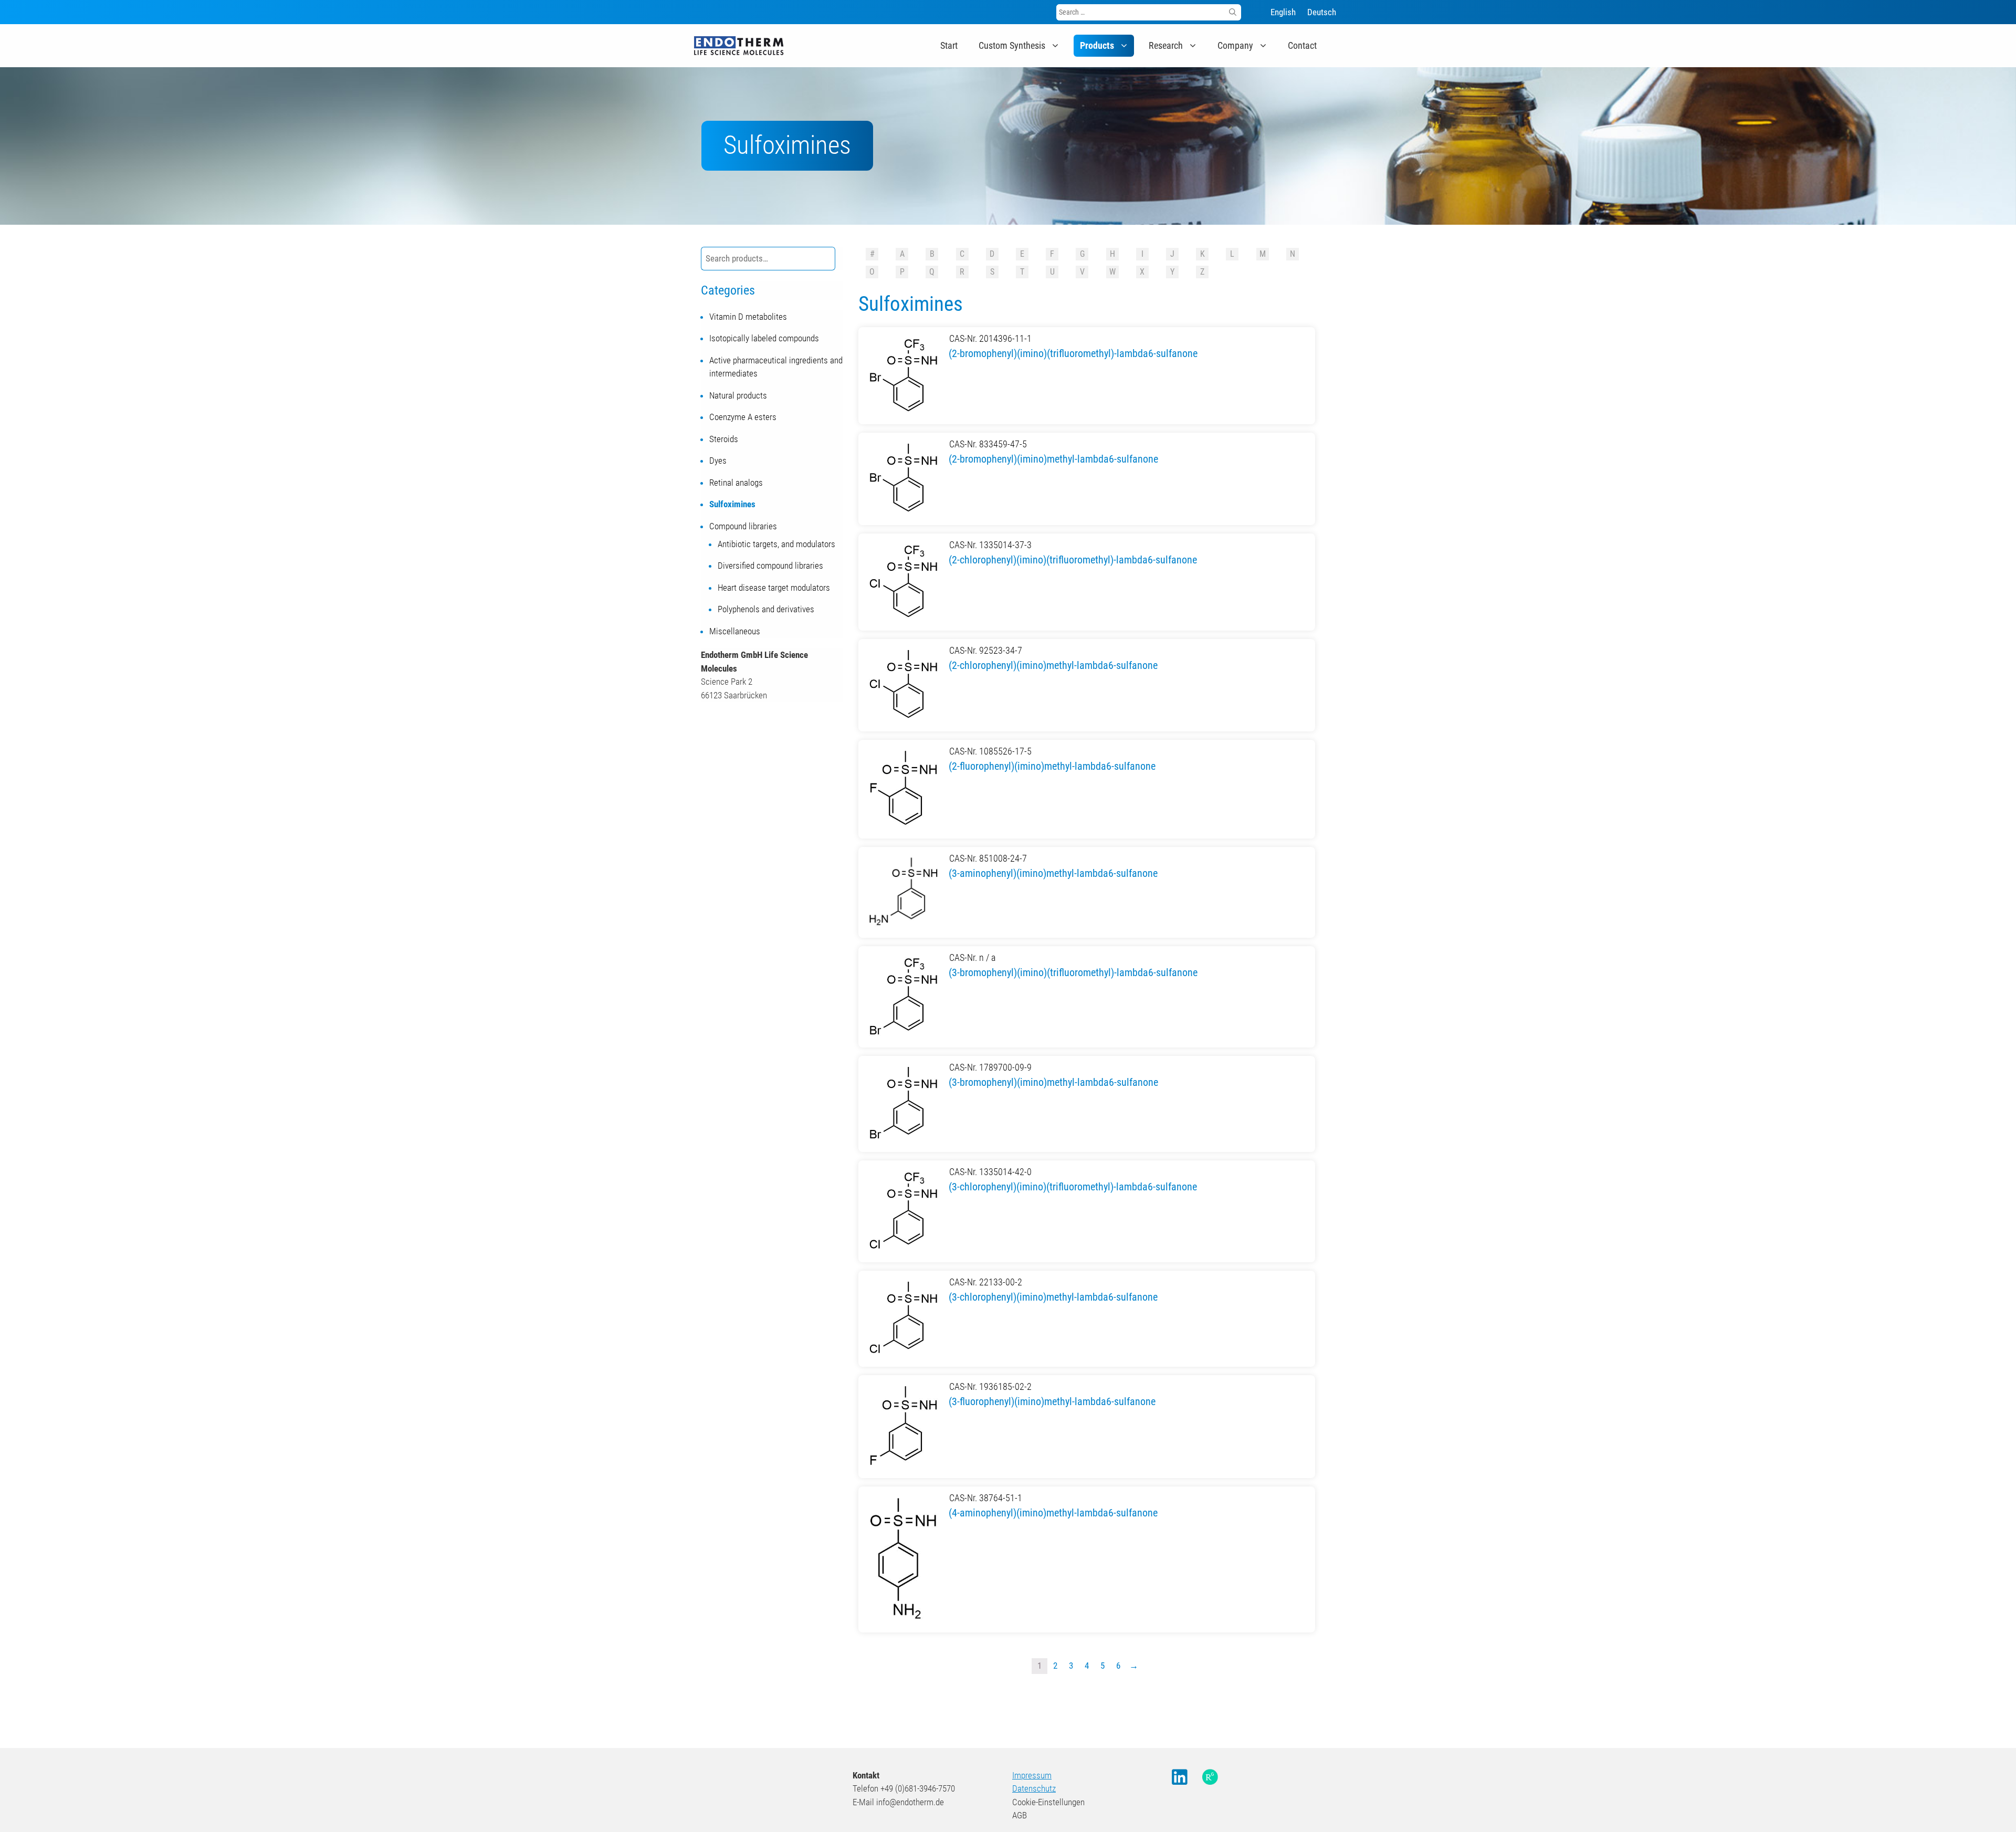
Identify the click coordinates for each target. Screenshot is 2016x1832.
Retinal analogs (736, 483)
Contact (1302, 45)
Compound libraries (743, 526)
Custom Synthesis (1012, 45)
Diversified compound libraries (770, 566)
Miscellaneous (735, 631)
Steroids (724, 439)
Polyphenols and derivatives (766, 609)
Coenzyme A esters (743, 417)
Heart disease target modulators (774, 588)
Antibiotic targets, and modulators (776, 544)
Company (1235, 45)
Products (1097, 45)
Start (949, 45)
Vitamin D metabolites (748, 317)
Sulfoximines (732, 504)
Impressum (1032, 1775)
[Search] (1233, 12)
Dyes (718, 460)
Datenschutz (1034, 1788)
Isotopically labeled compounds (764, 338)
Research (1166, 45)
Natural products (738, 395)
